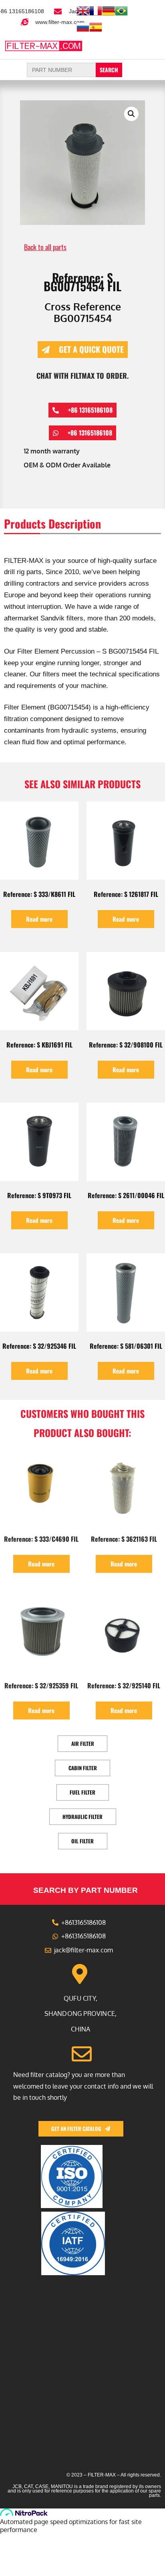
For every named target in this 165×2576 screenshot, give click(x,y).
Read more (39, 919)
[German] (109, 15)
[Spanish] (96, 31)
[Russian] (83, 31)
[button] (145, 45)
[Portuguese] (121, 15)
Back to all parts (45, 247)
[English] (83, 15)
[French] (96, 15)
